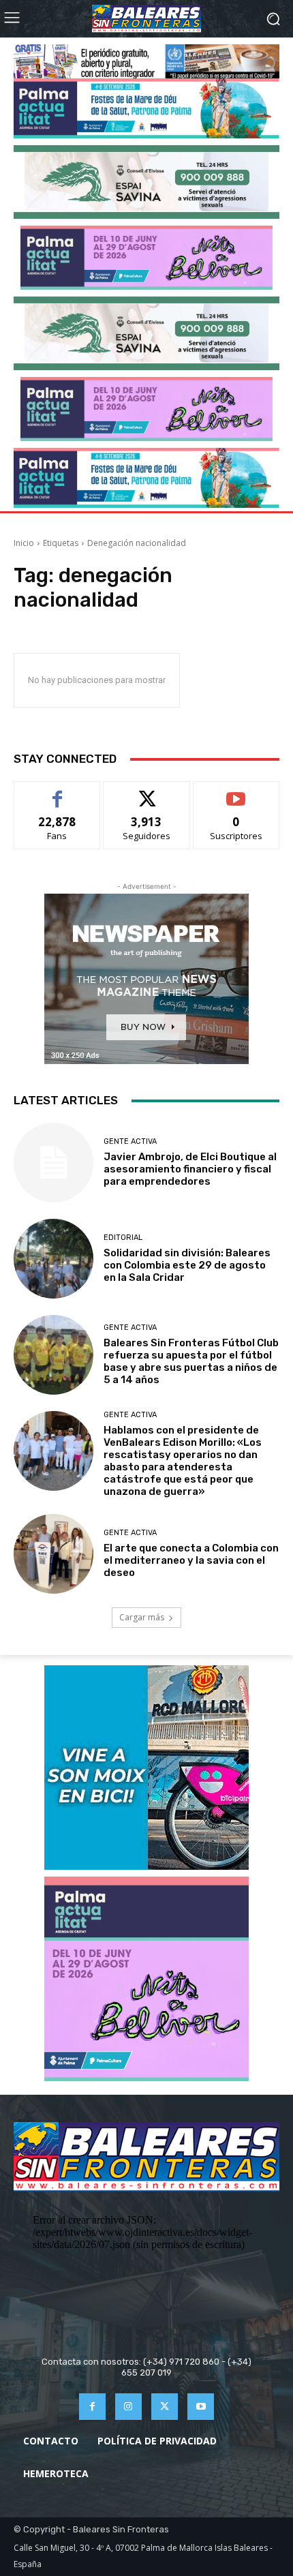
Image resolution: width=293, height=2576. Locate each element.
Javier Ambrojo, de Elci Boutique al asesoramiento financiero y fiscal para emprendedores (190, 1169)
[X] (165, 2407)
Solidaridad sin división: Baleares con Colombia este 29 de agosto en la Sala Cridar (187, 1265)
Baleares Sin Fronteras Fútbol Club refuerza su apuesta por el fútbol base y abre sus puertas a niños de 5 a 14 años (191, 1361)
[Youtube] (201, 2407)
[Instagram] (128, 2407)
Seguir (147, 792)
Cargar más (142, 1617)
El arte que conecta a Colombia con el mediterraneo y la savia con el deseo (191, 1560)
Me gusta (58, 792)
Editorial (123, 1238)
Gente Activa (130, 1141)
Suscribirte (236, 792)
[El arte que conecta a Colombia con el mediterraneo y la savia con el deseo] (53, 1554)
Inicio (24, 543)
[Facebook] (92, 2407)
